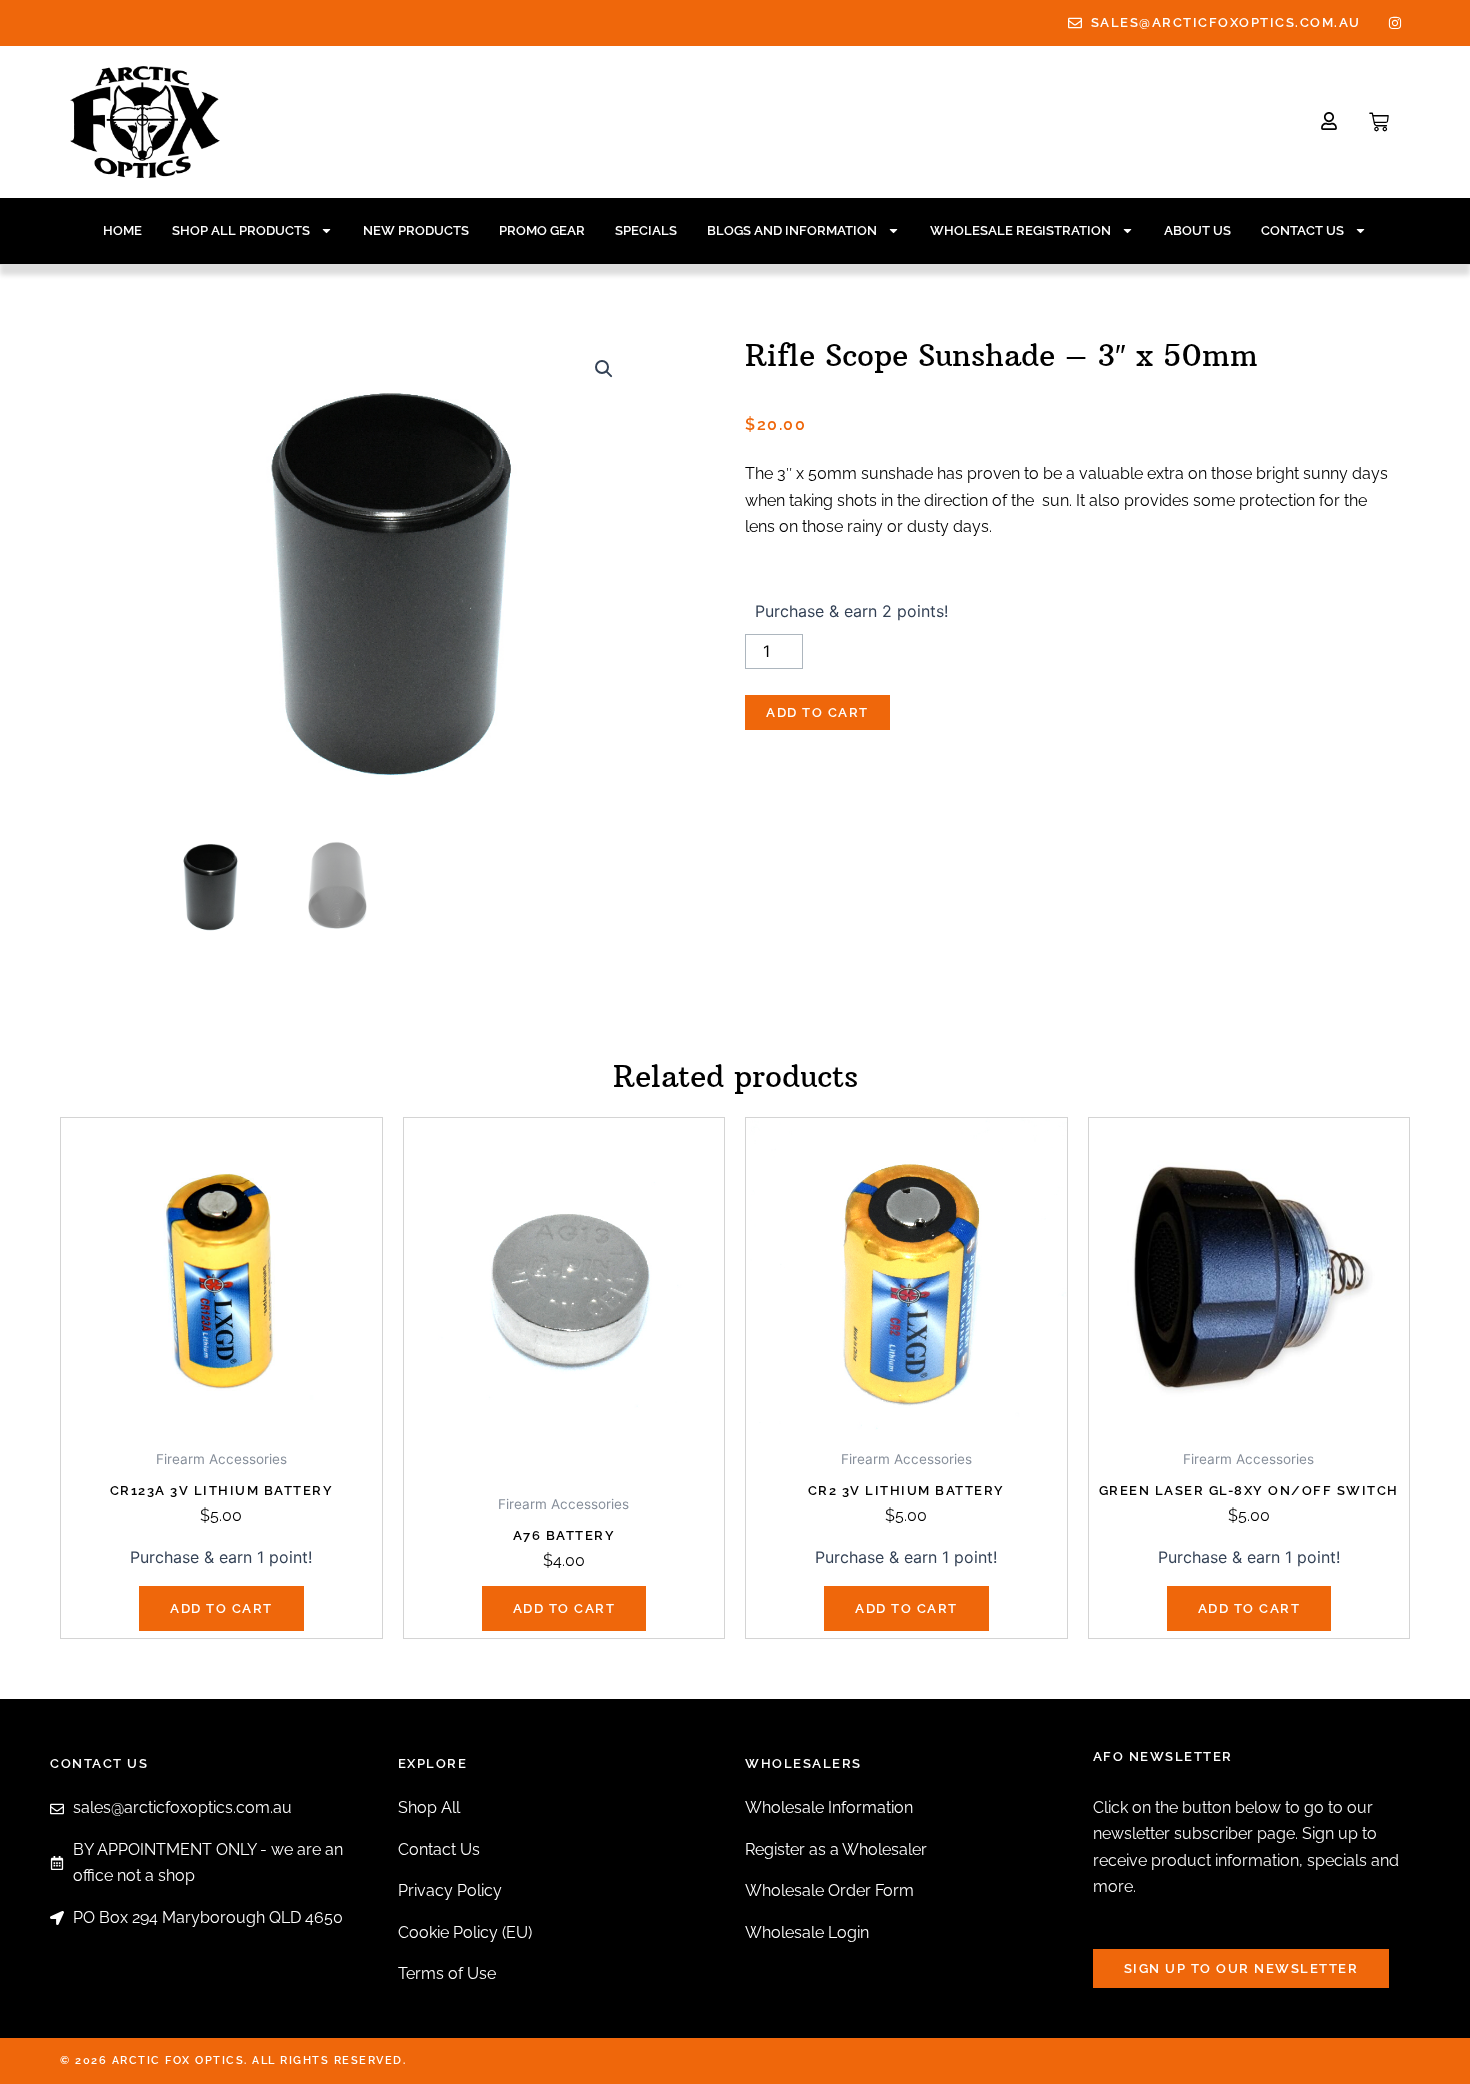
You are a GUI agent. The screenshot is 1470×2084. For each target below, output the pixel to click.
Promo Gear (542, 230)
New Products (416, 230)
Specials (646, 230)
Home (122, 230)
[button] (604, 369)
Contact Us (1302, 230)
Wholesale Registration (1020, 230)
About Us (1197, 230)
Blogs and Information (792, 230)
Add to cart (817, 712)
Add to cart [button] (221, 1608)
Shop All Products (241, 230)
